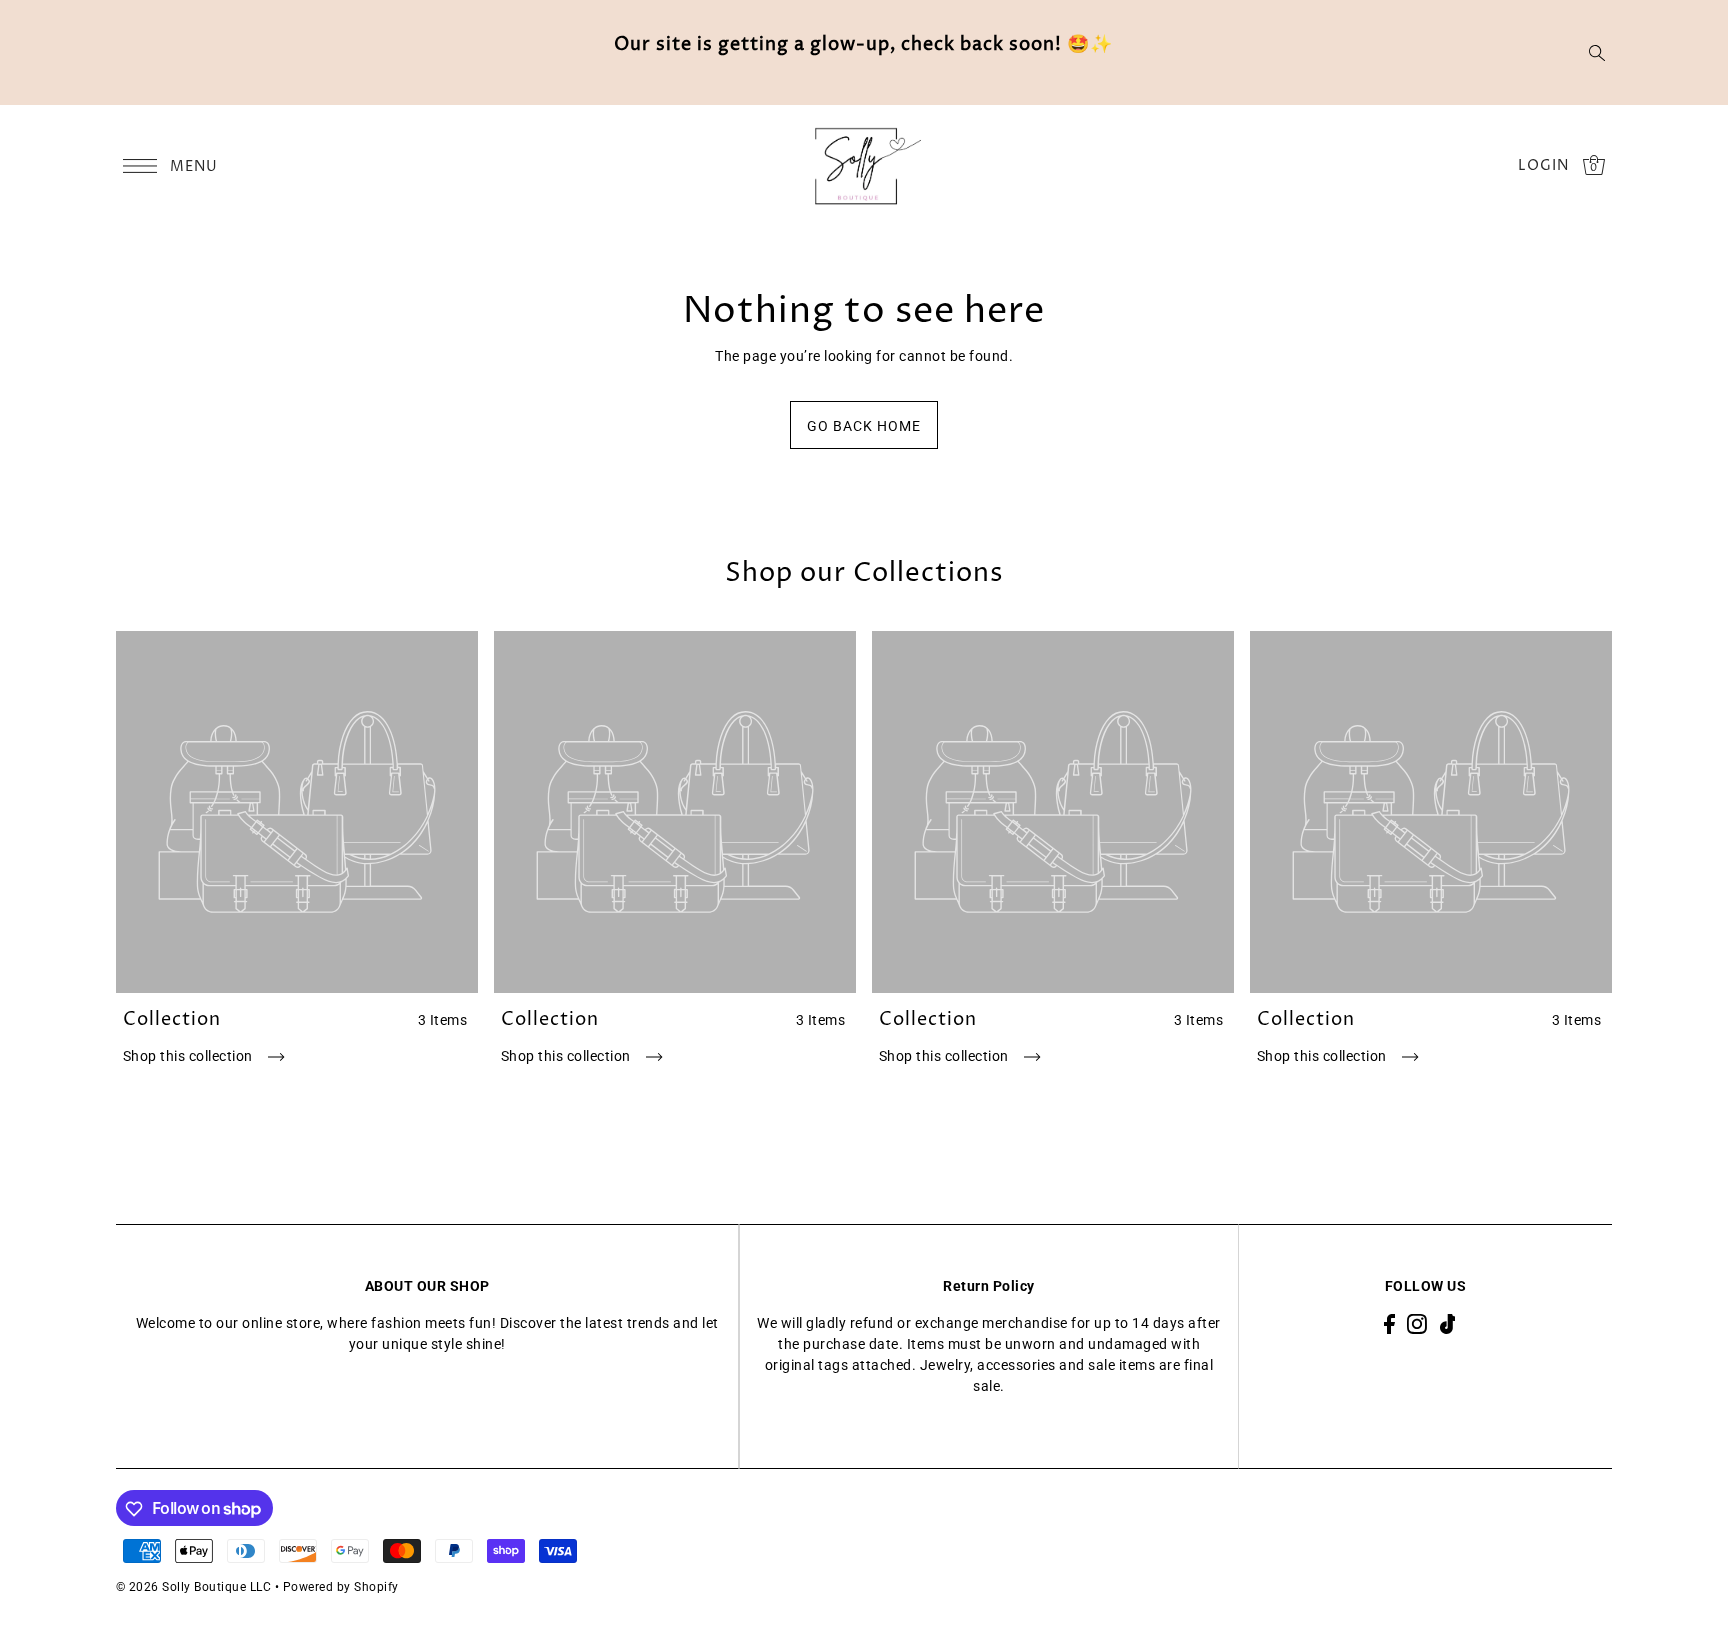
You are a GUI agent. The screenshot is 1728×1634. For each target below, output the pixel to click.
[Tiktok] (1448, 1323)
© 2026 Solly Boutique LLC (194, 1587)
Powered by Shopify (341, 1587)
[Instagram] (1417, 1323)
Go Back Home (864, 426)
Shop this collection (190, 1056)
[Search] (1598, 53)
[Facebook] (1389, 1323)
